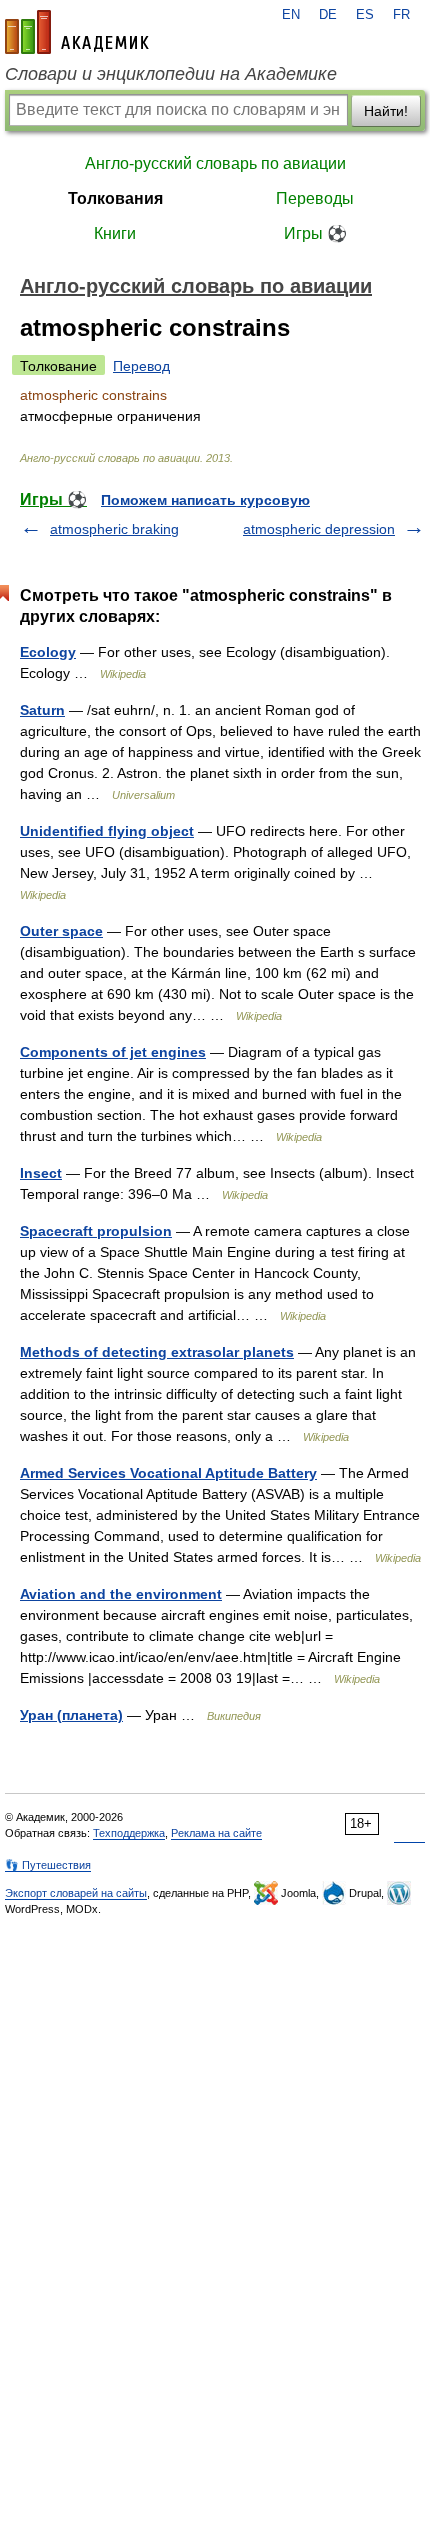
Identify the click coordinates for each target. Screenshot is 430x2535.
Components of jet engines (113, 1052)
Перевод (141, 366)
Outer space (61, 931)
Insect (41, 1173)
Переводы (315, 198)
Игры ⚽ (315, 233)
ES (365, 15)
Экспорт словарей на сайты (76, 1893)
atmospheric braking (114, 529)
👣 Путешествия (48, 1865)
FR (401, 15)
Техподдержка (129, 1833)
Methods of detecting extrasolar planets (157, 1352)
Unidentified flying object (107, 831)
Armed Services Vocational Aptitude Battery (168, 1473)
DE (328, 15)
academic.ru (77, 32)
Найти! (386, 111)
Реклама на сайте (216, 1833)
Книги (115, 233)
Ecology (48, 652)
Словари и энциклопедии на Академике (171, 74)
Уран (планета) (71, 1715)
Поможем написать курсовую (205, 500)
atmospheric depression (319, 529)
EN (291, 15)
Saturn (42, 710)
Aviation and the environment (121, 1594)
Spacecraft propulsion (96, 1231)
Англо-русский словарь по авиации (215, 163)
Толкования (115, 198)
